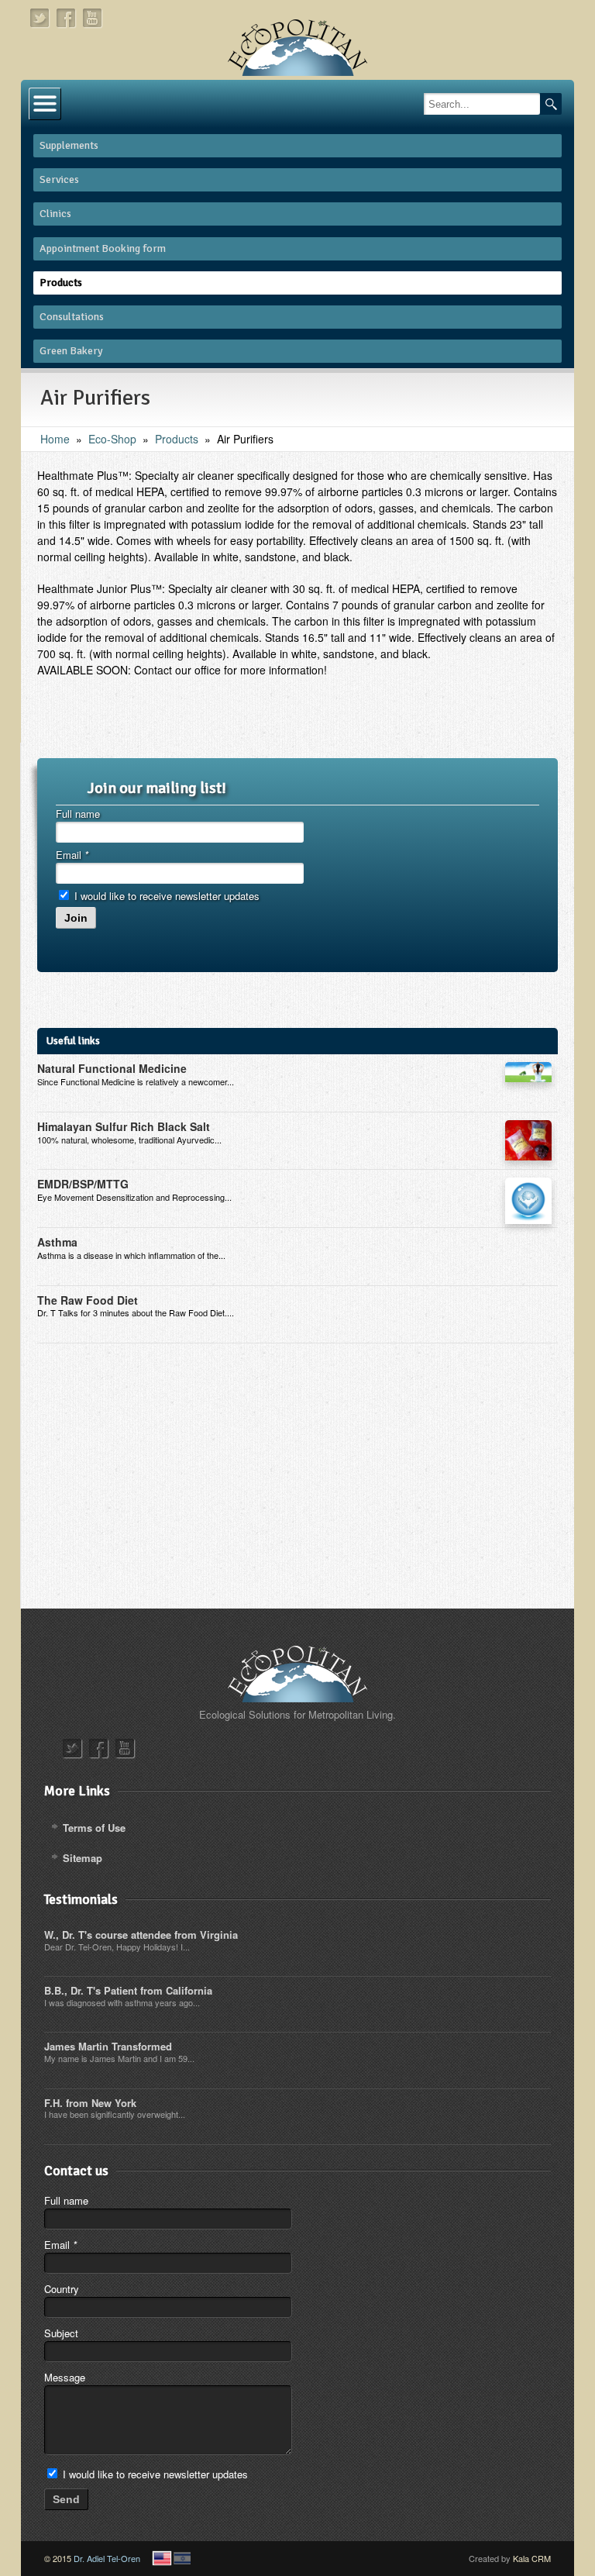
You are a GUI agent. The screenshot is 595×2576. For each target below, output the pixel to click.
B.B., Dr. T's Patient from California (128, 1990)
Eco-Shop (112, 439)
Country (62, 2289)
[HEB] (182, 2558)
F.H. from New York (90, 2103)
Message (65, 2377)
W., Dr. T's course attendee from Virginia (141, 1935)
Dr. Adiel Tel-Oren (107, 2558)
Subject (61, 2333)
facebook (67, 18)
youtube (93, 18)
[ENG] (162, 2558)
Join (76, 918)
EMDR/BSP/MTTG (83, 1184)
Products (177, 439)
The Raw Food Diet (88, 1300)
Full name (78, 814)
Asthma (57, 1242)
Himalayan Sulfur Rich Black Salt (124, 1126)
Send (66, 2499)
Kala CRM (532, 2558)
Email (72, 855)
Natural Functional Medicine (112, 1068)
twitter (40, 18)
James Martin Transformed (108, 2046)
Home (55, 439)
